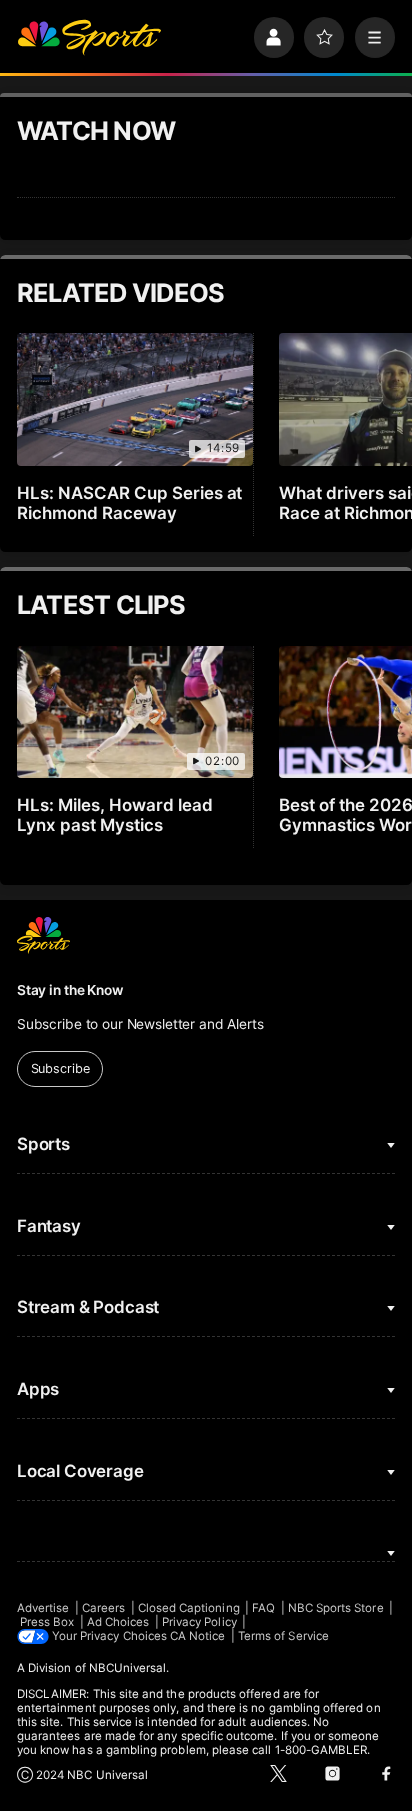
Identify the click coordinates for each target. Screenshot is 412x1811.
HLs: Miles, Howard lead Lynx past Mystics (115, 815)
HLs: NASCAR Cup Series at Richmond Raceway (130, 503)
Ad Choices (118, 1622)
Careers (103, 1608)
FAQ (263, 1608)
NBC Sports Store (336, 1608)
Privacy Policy (199, 1622)
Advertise (43, 1608)
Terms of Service (283, 1636)
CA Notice (198, 1636)
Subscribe (60, 1068)
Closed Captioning (189, 1608)
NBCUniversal (128, 1668)
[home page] (89, 37)
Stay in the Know (70, 990)
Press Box (47, 1622)
